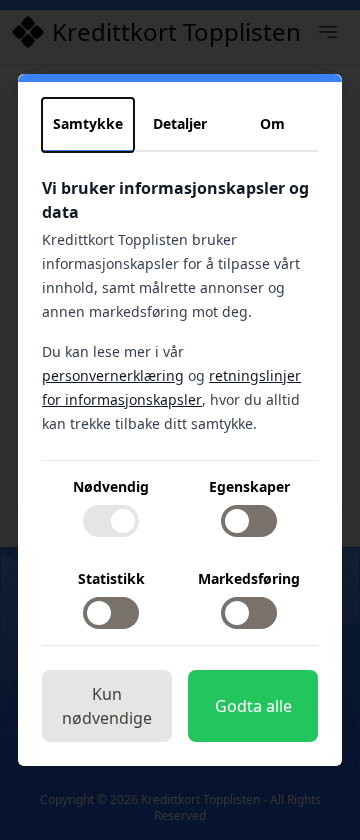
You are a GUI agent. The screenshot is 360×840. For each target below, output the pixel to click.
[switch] (111, 521)
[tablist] (180, 125)
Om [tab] (272, 123)
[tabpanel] (180, 411)
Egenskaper (249, 486)
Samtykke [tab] (88, 123)
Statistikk (111, 578)
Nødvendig (111, 486)
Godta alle (253, 706)
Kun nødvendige (107, 706)
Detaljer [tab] (180, 123)
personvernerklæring (113, 375)
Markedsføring (249, 578)
